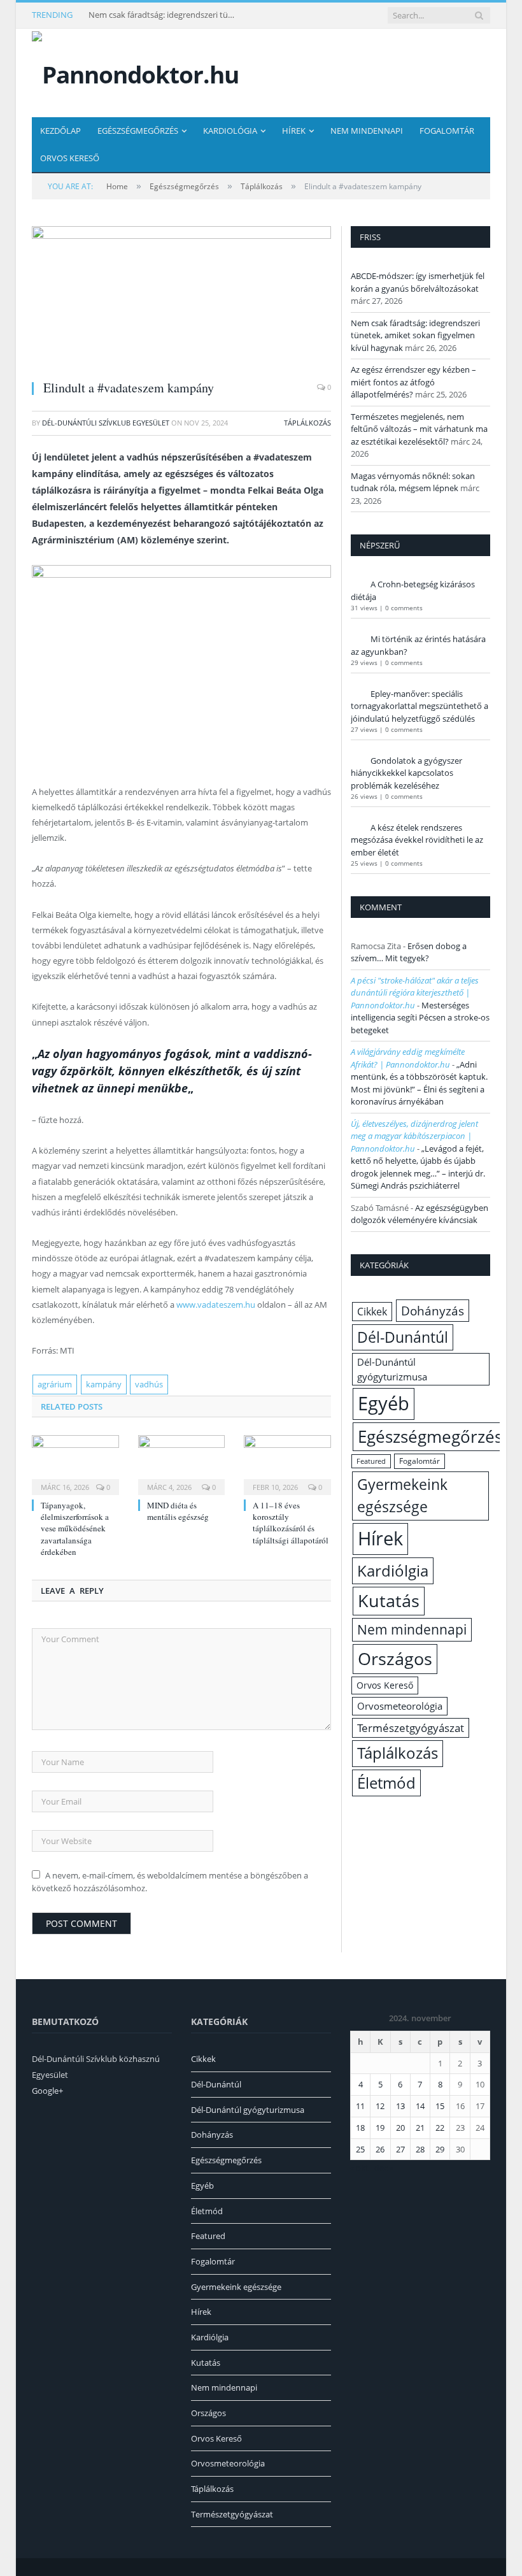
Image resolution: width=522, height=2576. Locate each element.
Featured (371, 1461)
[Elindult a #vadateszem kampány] (181, 298)
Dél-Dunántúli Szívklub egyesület (106, 423)
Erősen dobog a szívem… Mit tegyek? (409, 952)
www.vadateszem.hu (217, 1305)
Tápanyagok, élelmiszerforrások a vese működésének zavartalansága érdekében (75, 1528)
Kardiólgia (393, 1571)
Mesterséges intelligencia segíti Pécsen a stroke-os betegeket (420, 1018)
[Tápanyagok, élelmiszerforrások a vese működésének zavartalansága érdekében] (75, 1463)
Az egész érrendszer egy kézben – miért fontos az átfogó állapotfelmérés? (413, 382)
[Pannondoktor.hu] (135, 72)
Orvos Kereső (70, 158)
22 (440, 2128)
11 (360, 2106)
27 (400, 2149)
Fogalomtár (447, 131)
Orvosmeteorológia (400, 1706)
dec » (384, 2168)
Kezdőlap (60, 131)
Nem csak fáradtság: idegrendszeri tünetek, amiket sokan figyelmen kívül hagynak (165, 15)
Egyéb (384, 1403)
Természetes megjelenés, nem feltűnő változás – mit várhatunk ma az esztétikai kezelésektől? (419, 429)
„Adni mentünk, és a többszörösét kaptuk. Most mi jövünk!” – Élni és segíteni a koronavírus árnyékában (419, 1083)
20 (400, 2128)
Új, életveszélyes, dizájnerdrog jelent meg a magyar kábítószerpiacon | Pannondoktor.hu (414, 1136)
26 (380, 2149)
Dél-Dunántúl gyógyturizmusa (392, 1369)
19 (380, 2128)
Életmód (386, 1783)
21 (420, 2128)
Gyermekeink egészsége (402, 1495)
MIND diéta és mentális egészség (178, 1511)
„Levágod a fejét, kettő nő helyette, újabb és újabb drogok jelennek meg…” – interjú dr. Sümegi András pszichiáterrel (418, 1167)
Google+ (47, 2091)
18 (360, 2128)
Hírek (294, 131)
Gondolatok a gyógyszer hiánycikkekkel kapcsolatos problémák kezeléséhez (406, 773)
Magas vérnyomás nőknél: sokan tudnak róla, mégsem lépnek (413, 482)
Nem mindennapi (367, 131)
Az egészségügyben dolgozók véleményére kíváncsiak (420, 1214)
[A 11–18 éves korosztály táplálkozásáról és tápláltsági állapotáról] (287, 1463)
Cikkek (372, 1312)
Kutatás (389, 1601)
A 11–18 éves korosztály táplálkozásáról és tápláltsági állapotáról (291, 1523)
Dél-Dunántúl (403, 1337)
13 (400, 2106)
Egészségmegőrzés (138, 131)
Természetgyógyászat (411, 1728)
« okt (359, 2168)
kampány (104, 1384)
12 (380, 2106)
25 (360, 2149)
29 (440, 2149)
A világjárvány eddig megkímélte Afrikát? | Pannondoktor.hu (408, 1058)
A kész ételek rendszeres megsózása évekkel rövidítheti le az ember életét (417, 840)
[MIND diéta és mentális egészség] (182, 1463)
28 (420, 2149)
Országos (395, 1658)
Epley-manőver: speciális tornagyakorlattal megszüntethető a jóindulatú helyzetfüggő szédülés (420, 706)
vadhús (149, 1384)
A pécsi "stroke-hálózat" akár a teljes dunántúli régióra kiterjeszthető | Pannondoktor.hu (415, 993)
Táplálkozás (307, 423)
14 (420, 2106)
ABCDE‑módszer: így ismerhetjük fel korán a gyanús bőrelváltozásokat (418, 282)
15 (440, 2106)
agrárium (55, 1384)
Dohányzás (433, 1311)
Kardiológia (230, 131)
